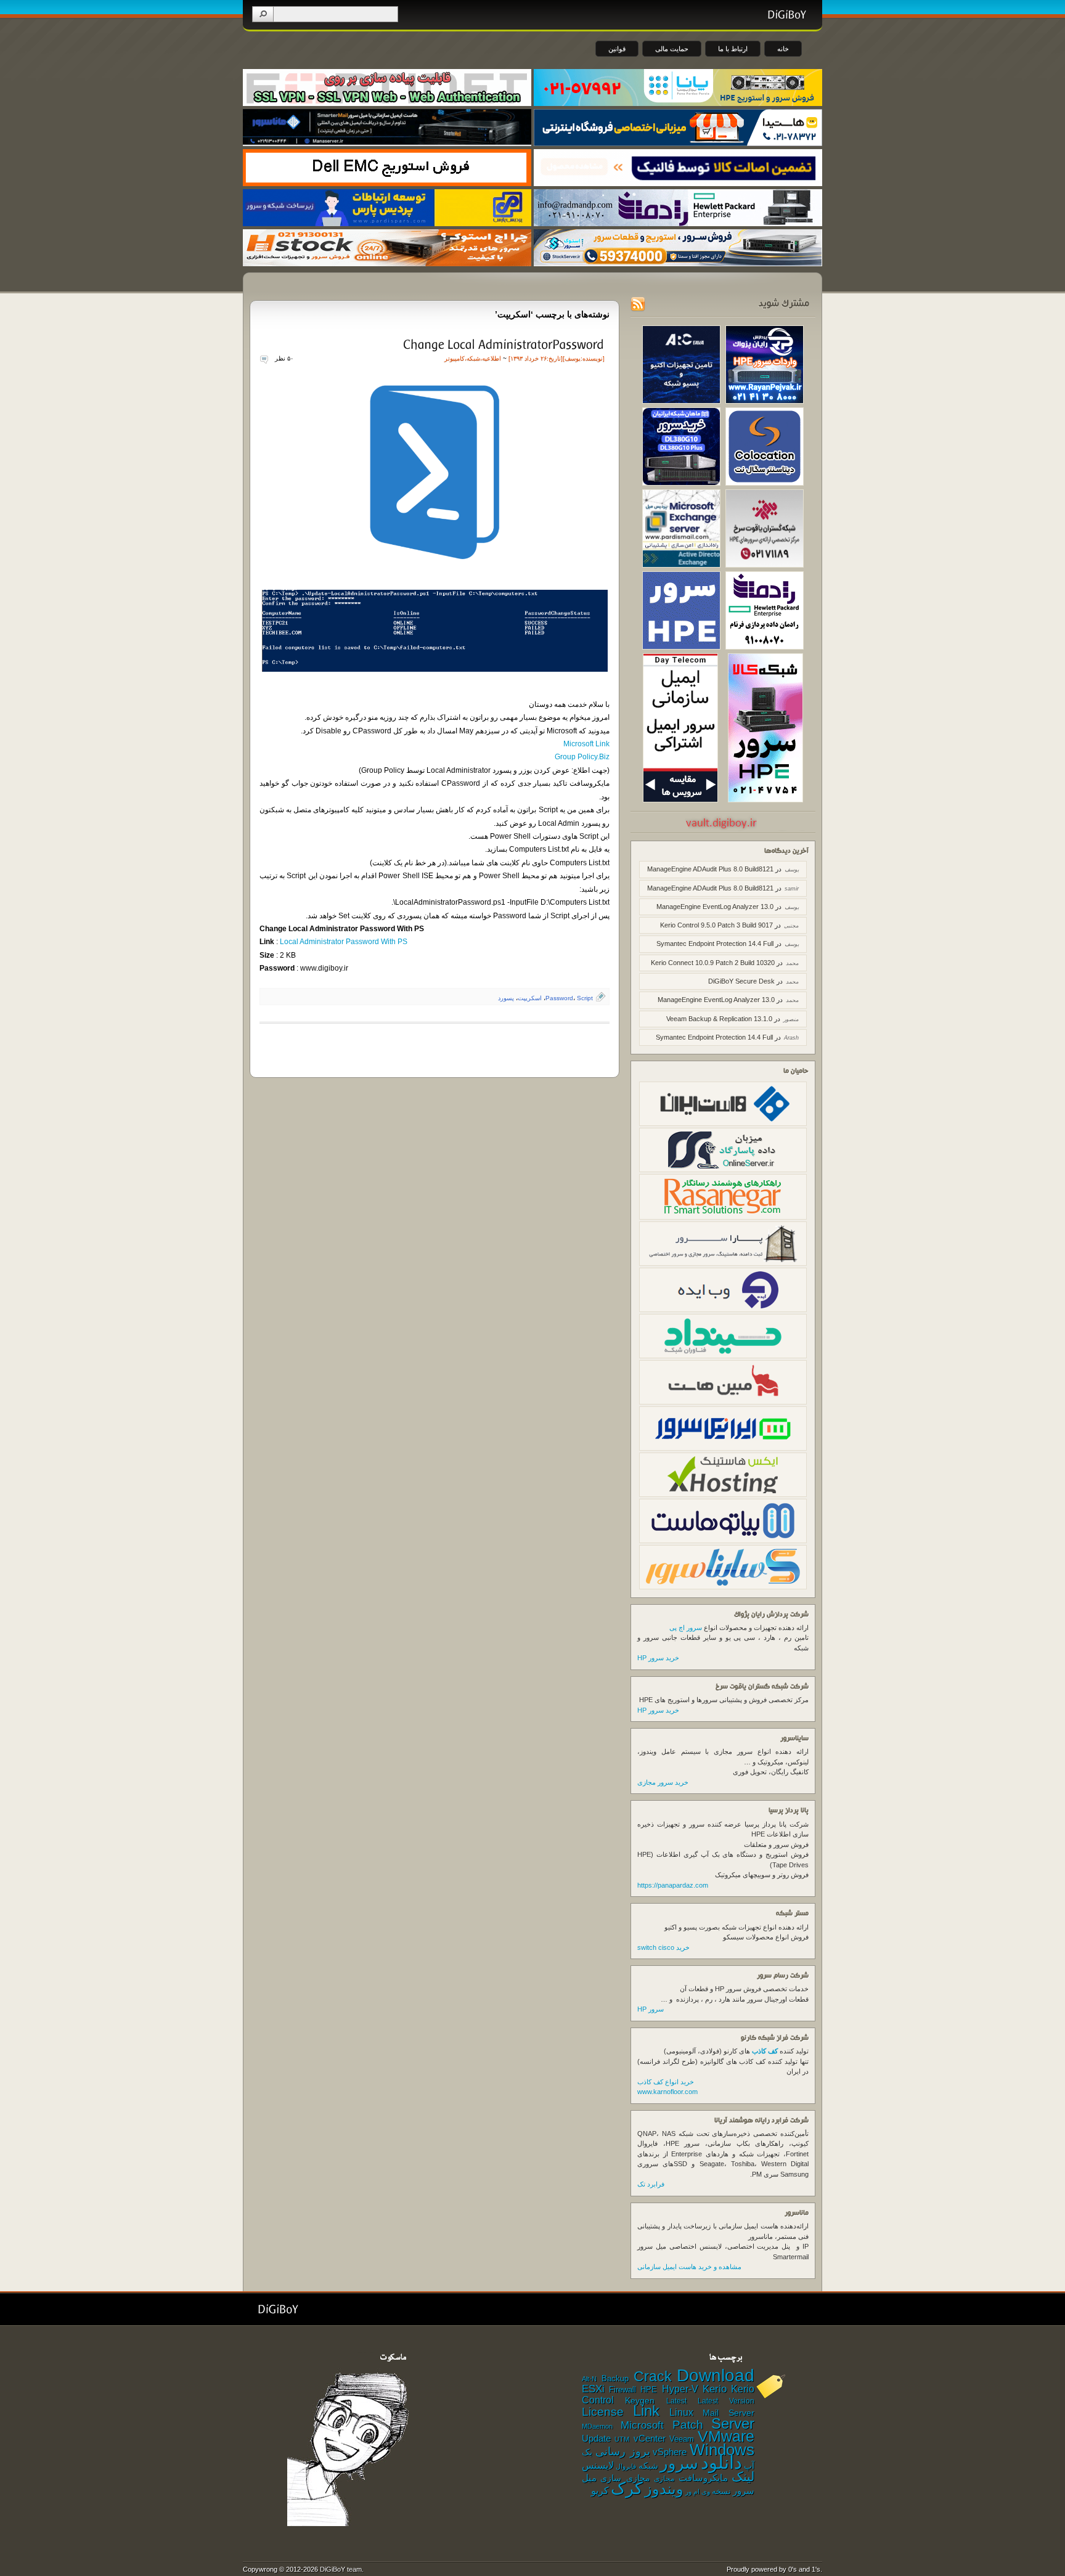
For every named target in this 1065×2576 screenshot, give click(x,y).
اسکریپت (530, 998)
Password (559, 998)
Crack (653, 2376)
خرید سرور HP (658, 1658)
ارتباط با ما (733, 49)
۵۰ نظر (284, 358)
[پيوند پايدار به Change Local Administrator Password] (503, 344)
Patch (688, 2425)
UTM (622, 2439)
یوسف (573, 358)
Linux (681, 2412)
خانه (783, 49)
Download (716, 2375)
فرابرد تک (651, 2184)
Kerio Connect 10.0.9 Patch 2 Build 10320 (713, 963)
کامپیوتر (455, 358)
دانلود (721, 2462)
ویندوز (664, 2489)
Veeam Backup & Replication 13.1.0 (719, 1019)
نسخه (721, 2492)
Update (596, 2438)
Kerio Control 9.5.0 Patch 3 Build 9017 (716, 925)
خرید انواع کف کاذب (666, 2082)
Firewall (622, 2390)
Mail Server (728, 2413)
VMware (726, 2436)
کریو (600, 2490)
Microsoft (642, 2425)
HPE (649, 2390)
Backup (615, 2378)
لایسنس (598, 2465)
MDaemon (597, 2426)
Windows (722, 2450)
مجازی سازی (625, 2478)
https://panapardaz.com (673, 1885)
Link (646, 2411)
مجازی (664, 2479)
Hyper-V (680, 2389)
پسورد (506, 998)
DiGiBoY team (341, 2569)
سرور (679, 2463)
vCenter (650, 2439)
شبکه (473, 358)
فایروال (626, 2466)
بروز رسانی (623, 2452)
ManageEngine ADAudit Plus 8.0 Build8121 (710, 869)
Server (733, 2423)
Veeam (682, 2439)
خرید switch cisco (663, 1947)
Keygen (640, 2401)
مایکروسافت (703, 2478)
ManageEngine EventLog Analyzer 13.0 (715, 907)
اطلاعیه (492, 358)
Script (585, 998)
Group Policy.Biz (582, 757)
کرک (627, 2488)
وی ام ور (698, 2492)
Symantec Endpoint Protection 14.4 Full (715, 944)
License (603, 2412)
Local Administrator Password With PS (343, 942)
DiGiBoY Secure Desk (741, 981)
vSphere (670, 2452)
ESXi (593, 2389)
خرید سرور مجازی (663, 1782)
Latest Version (726, 2401)
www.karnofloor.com (667, 2092)
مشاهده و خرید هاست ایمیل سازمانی (689, 2267)
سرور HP (651, 2009)
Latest (676, 2401)
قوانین (617, 49)
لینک (743, 2476)
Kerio (715, 2389)
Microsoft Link (586, 744)
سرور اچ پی (686, 1628)
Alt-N (589, 2379)
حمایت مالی (672, 49)
